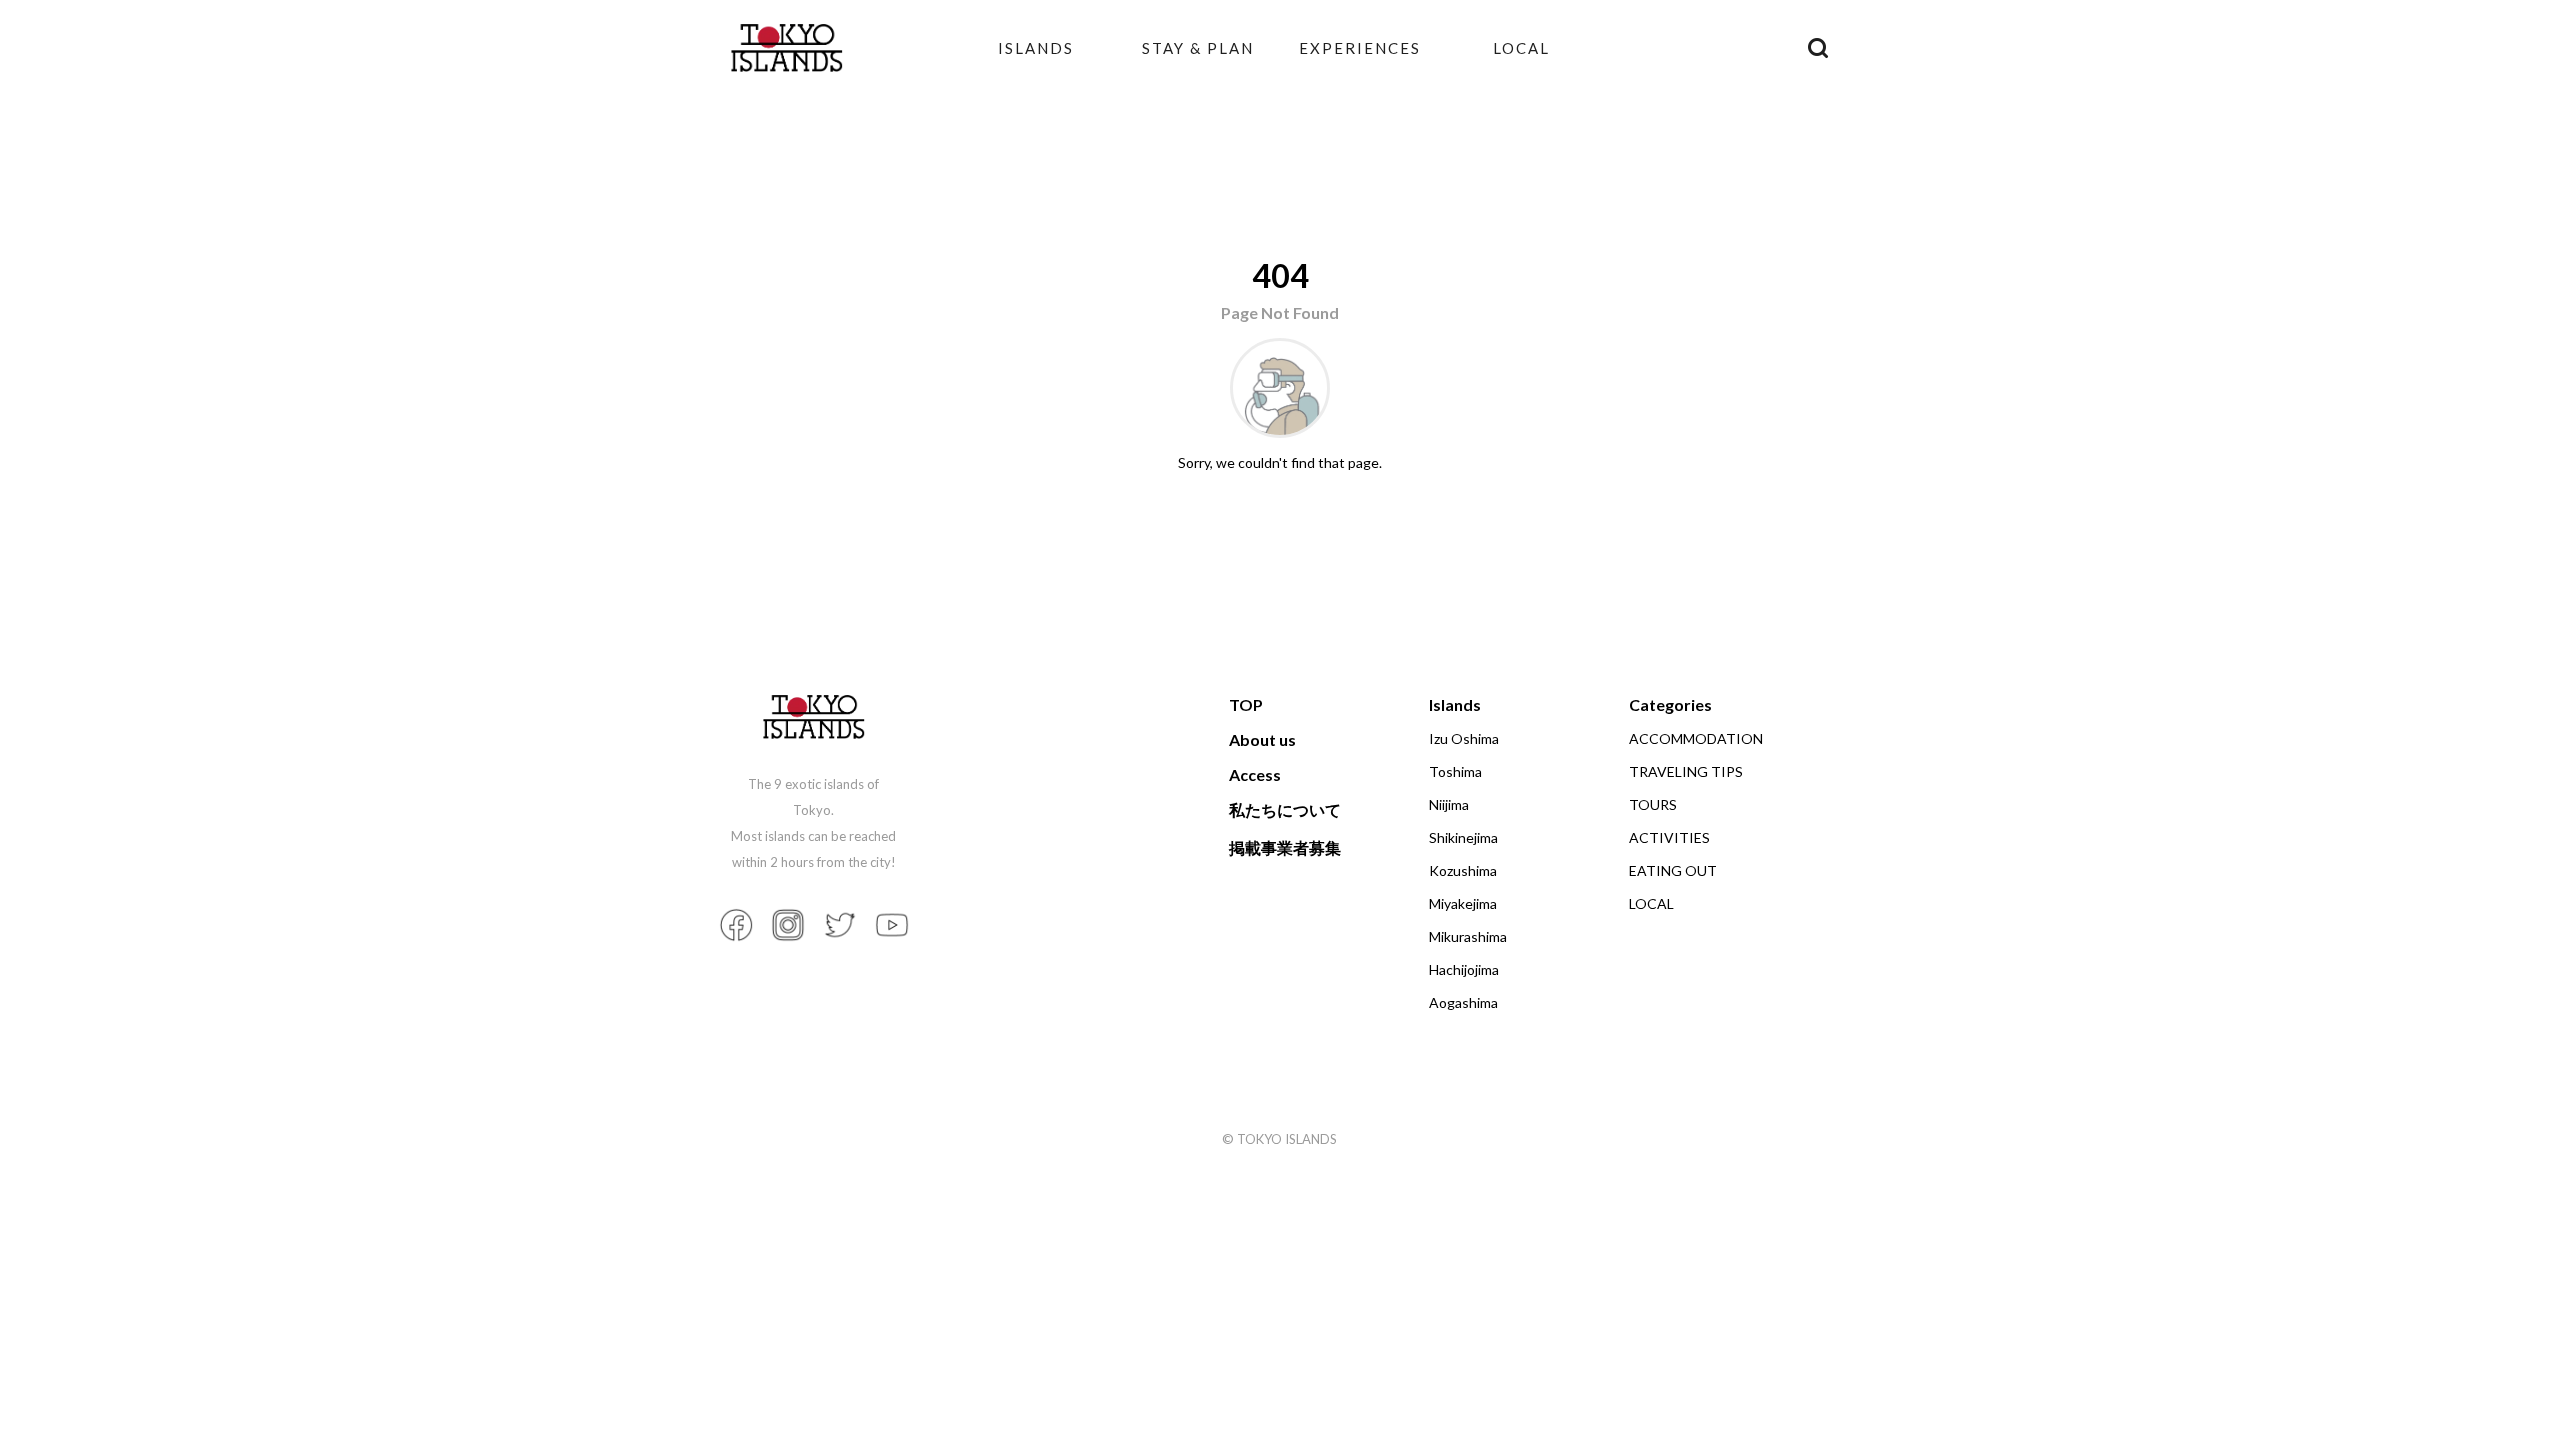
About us (1262, 739)
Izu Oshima (1464, 738)
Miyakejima (1463, 903)
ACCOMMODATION (1696, 738)
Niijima (1449, 804)
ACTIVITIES (1669, 837)
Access (1255, 774)
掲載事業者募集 (1285, 847)
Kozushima (1463, 870)
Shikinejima (1463, 837)
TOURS (1653, 804)
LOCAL (1521, 48)
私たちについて (1285, 809)
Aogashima (1463, 1002)
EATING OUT (1673, 870)
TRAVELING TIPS (1686, 771)
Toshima (1455, 771)
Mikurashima (1468, 936)
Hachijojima (1464, 969)
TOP (1246, 704)
